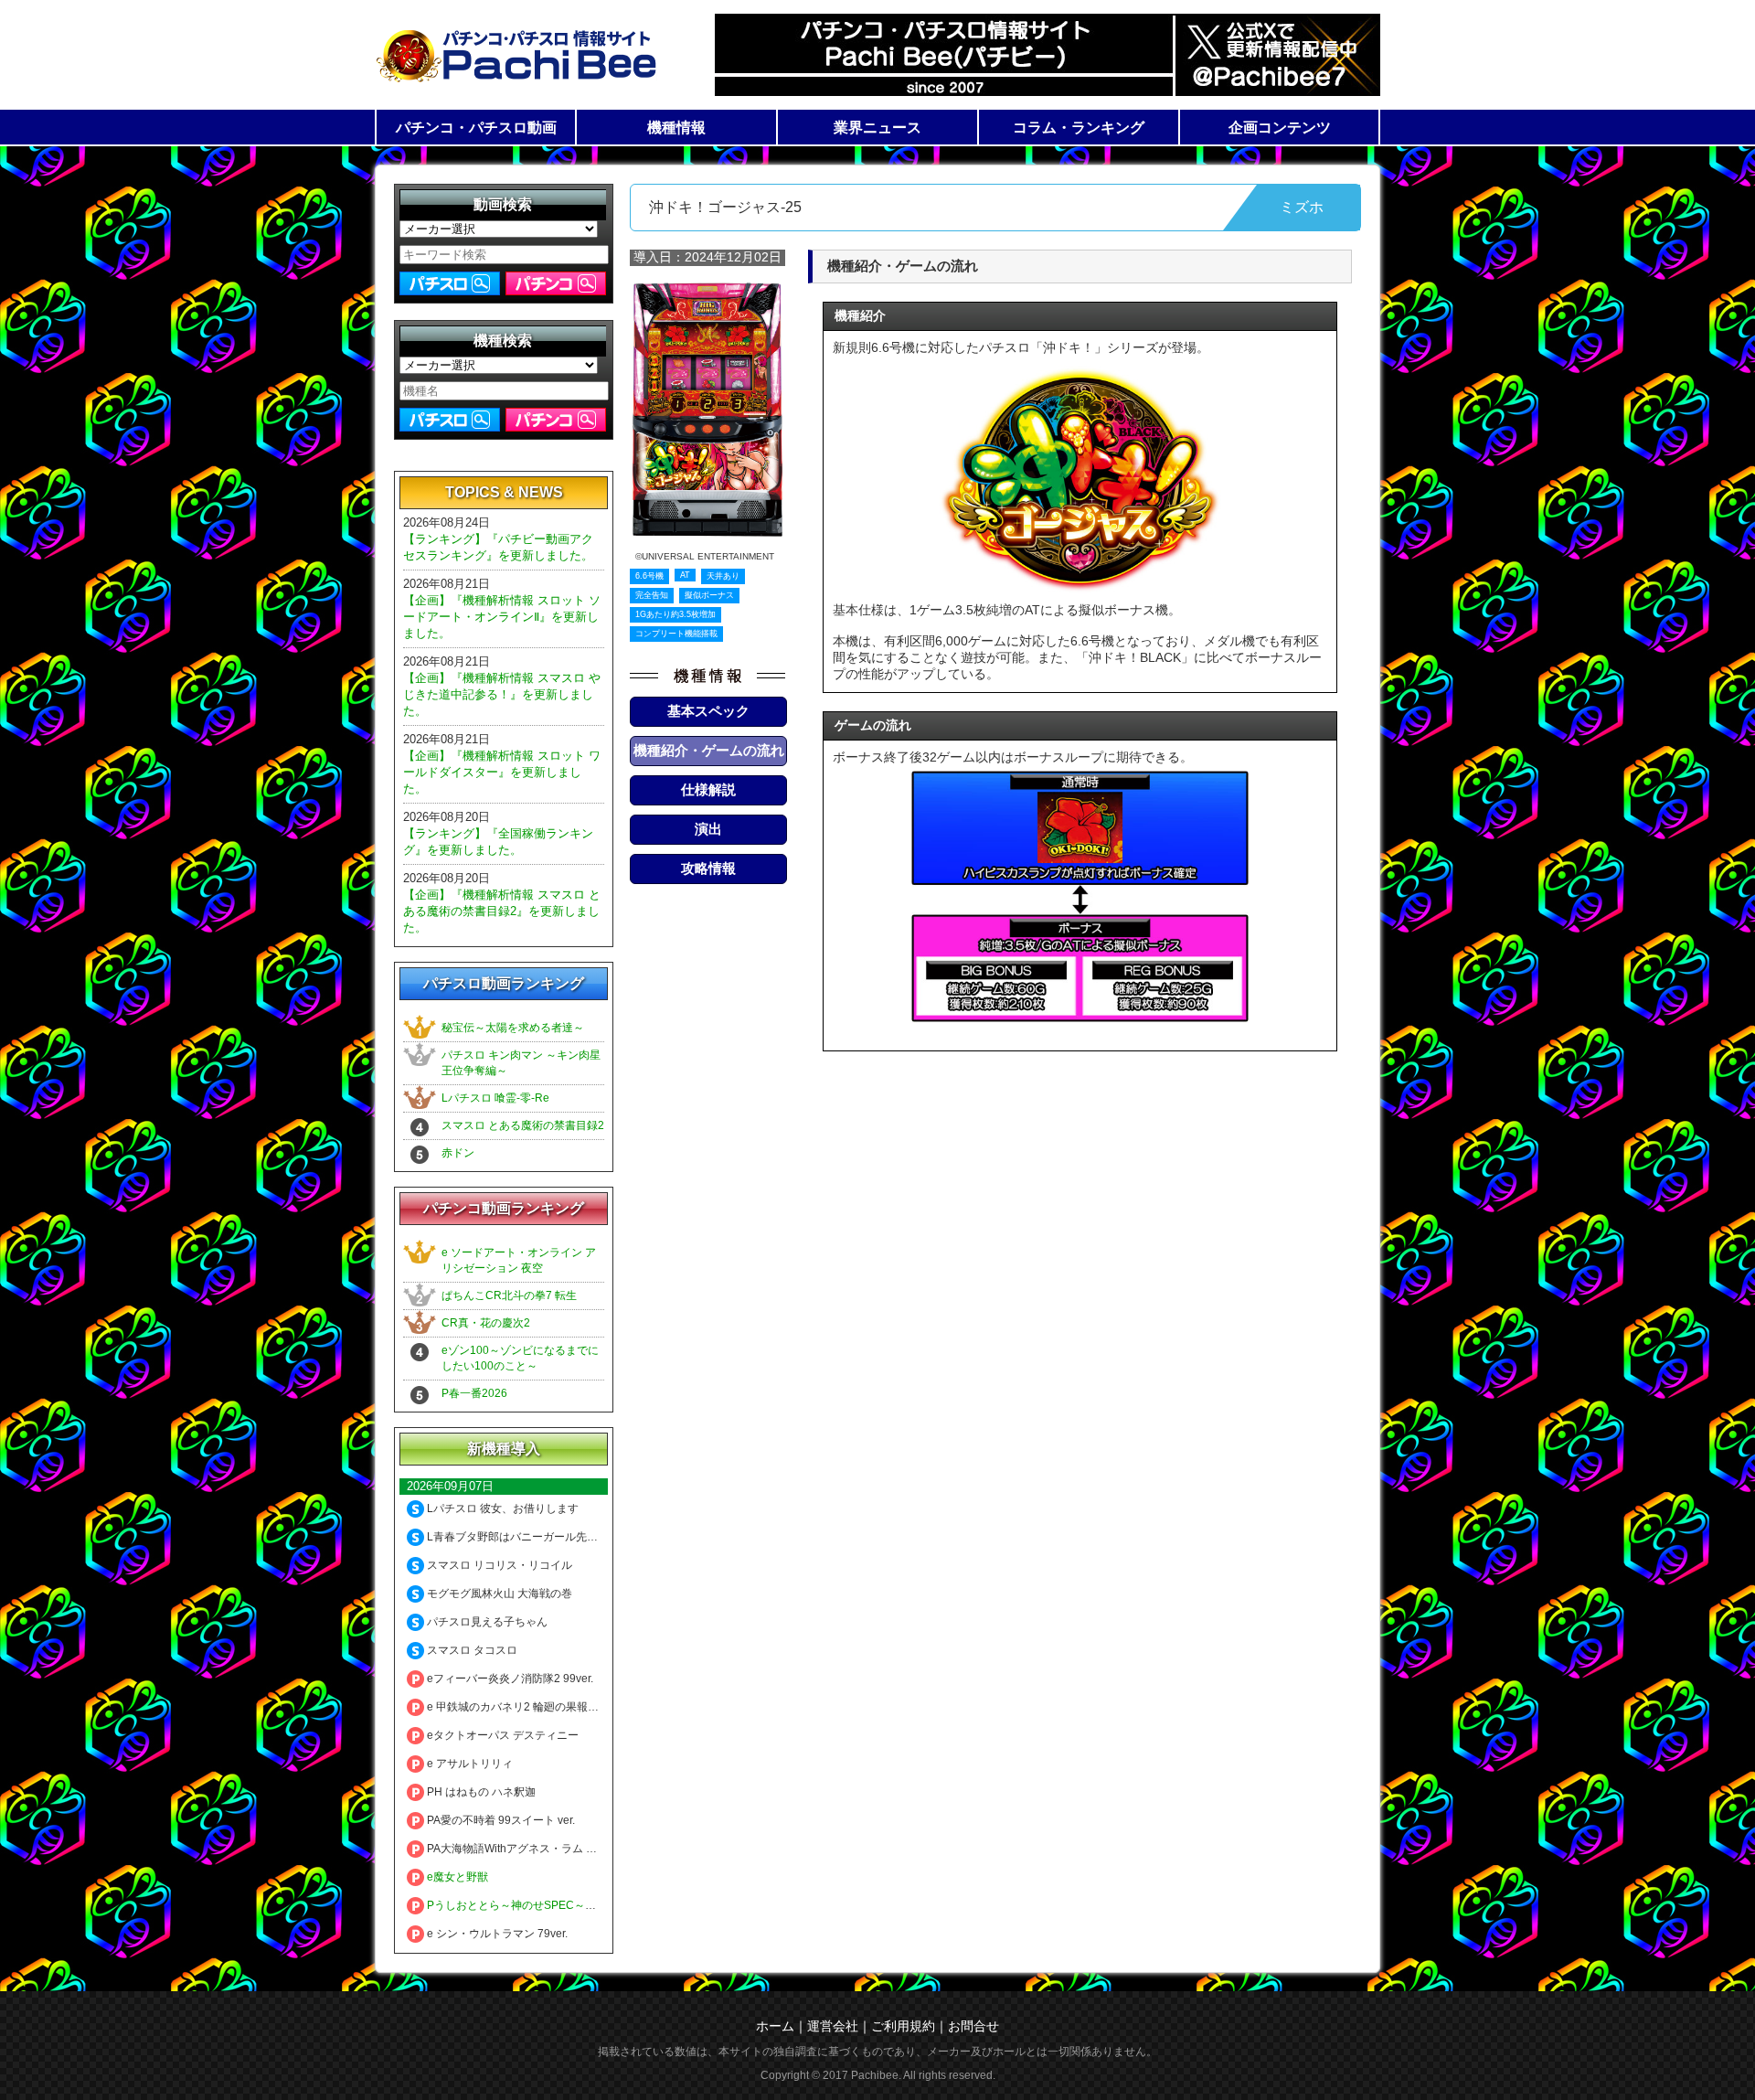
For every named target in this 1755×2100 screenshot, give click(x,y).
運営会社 (833, 2026)
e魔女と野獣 (456, 1877)
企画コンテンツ (1280, 128)
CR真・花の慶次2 (486, 1323)
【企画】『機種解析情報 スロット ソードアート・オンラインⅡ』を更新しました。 (502, 617)
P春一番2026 (474, 1393)
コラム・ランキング (1079, 128)
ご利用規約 (903, 2026)
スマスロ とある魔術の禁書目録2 (523, 1125)
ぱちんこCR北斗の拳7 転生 (509, 1295)
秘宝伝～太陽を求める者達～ (513, 1028)
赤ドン (458, 1153)
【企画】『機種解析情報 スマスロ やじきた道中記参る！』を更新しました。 (502, 694)
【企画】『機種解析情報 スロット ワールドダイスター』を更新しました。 (502, 772)
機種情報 (676, 128)
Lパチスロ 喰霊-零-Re (495, 1098)
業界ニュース (877, 128)
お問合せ (973, 2026)
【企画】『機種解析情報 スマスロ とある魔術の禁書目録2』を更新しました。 (502, 911)
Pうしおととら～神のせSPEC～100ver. (523, 1905)
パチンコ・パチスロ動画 (476, 128)
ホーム (775, 2026)
